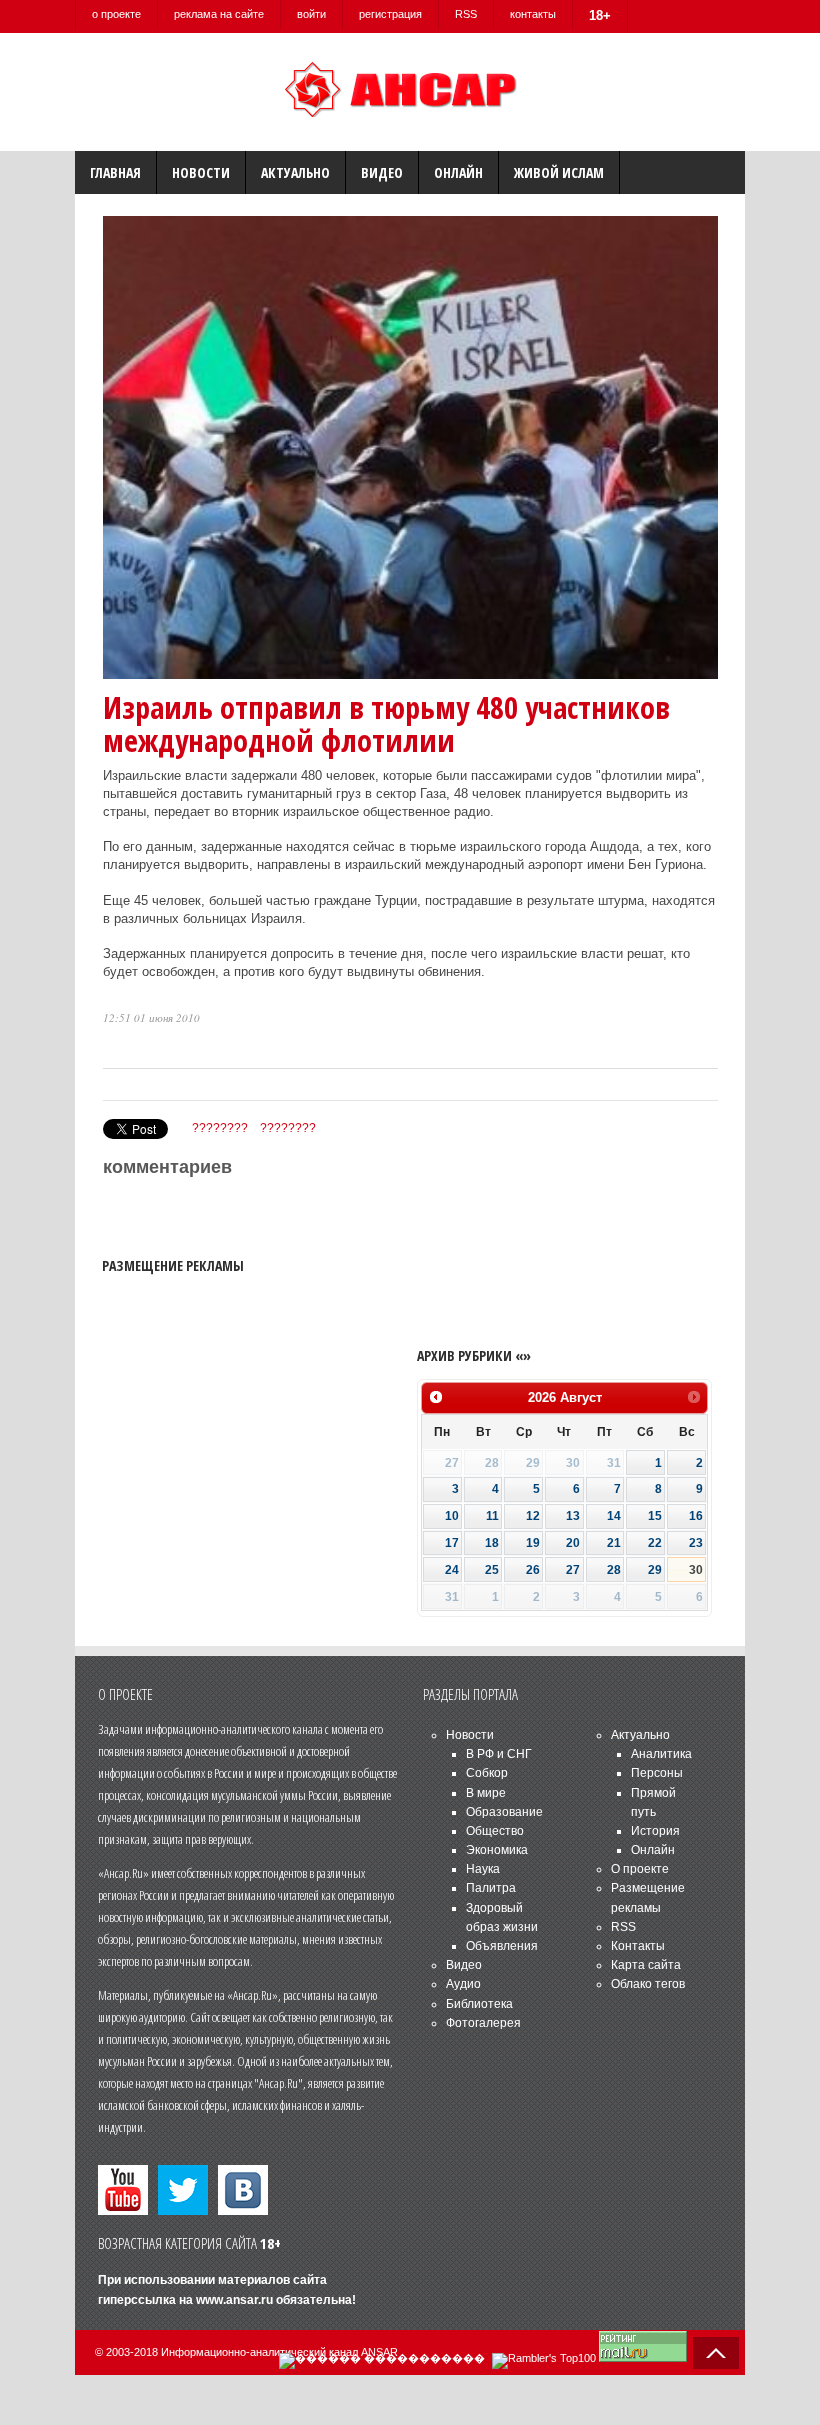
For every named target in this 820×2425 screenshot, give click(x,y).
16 (696, 1516)
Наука (483, 1869)
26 (533, 1570)
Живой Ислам (559, 172)
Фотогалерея (483, 2023)
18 (492, 1543)
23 (696, 1543)
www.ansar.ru (234, 2300)
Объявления (502, 1946)
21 (614, 1543)
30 (696, 1570)
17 (452, 1543)
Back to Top (716, 2353)
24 (452, 1570)
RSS (466, 14)
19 (533, 1543)
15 (655, 1516)
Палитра (491, 1888)
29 (655, 1570)
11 (492, 1516)
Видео (382, 172)
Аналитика (661, 1754)
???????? (220, 1128)
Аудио (463, 1984)
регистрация (390, 14)
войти (311, 14)
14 (614, 1516)
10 (452, 1516)
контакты (533, 14)
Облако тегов (648, 1984)
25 (492, 1570)
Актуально (295, 172)
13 (573, 1516)
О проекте (640, 1869)
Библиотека (479, 2004)
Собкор (487, 1773)
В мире (486, 1793)
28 (614, 1570)
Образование (504, 1812)
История (655, 1831)
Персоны (657, 1773)
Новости (201, 172)
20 (573, 1543)
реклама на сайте (219, 14)
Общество (495, 1831)
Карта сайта (646, 1965)
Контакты (638, 1946)
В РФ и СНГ (499, 1754)
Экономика (497, 1850)
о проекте (116, 14)
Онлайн (458, 172)
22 (655, 1543)
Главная (115, 172)
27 (573, 1570)
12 (533, 1516)
